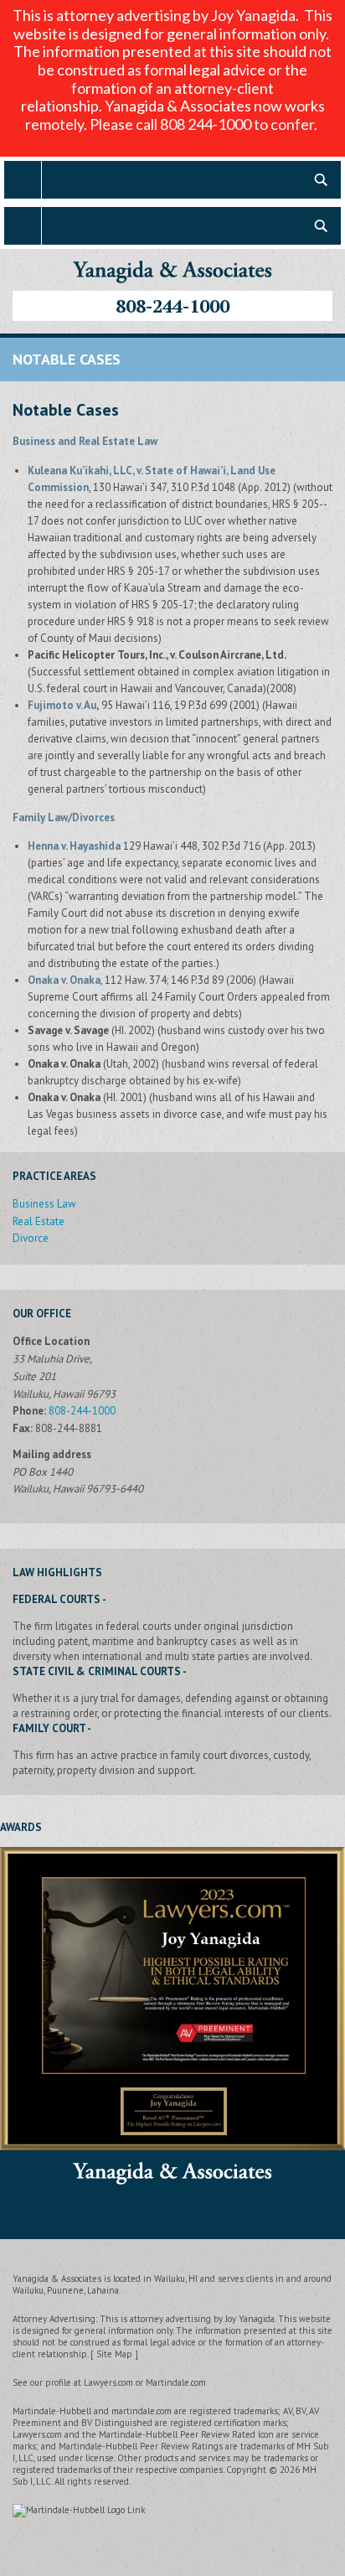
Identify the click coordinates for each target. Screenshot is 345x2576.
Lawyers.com (108, 2382)
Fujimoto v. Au (62, 705)
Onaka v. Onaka (64, 980)
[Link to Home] (172, 269)
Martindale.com (176, 2382)
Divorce (31, 1238)
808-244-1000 (172, 305)
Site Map (114, 2354)
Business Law (44, 1204)
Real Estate (39, 1221)
